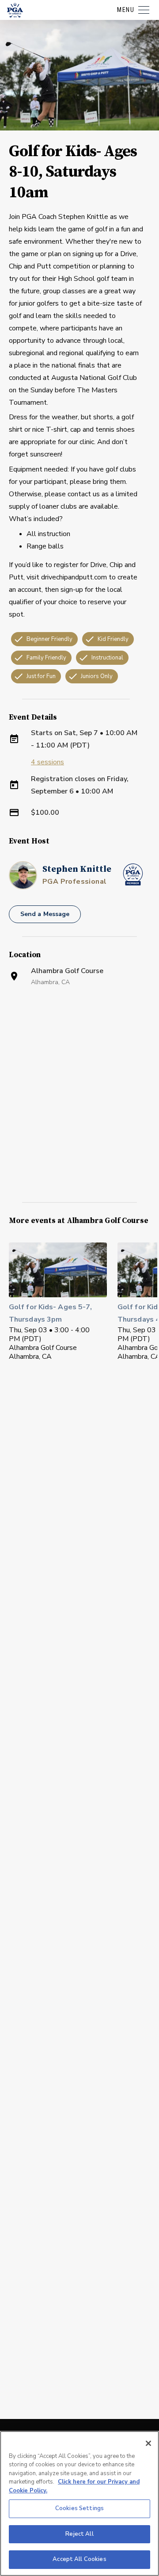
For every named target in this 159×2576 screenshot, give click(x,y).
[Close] (148, 2443)
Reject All (79, 2534)
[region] (79, 2503)
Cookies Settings (79, 2508)
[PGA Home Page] (15, 10)
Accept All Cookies (79, 2559)
